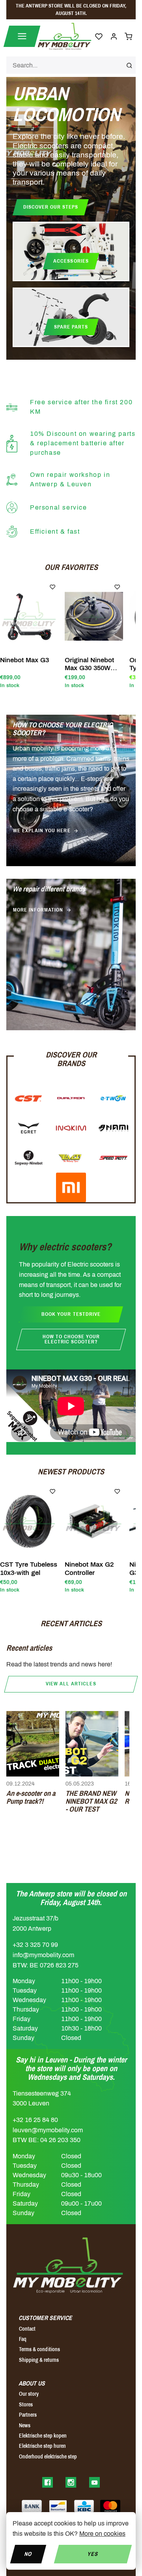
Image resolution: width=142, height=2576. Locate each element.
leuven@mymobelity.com (48, 2130)
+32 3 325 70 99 (35, 1945)
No (28, 2554)
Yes (93, 2554)
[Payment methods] (32, 2506)
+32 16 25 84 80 (35, 2120)
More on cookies (102, 2534)
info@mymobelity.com (43, 1955)
